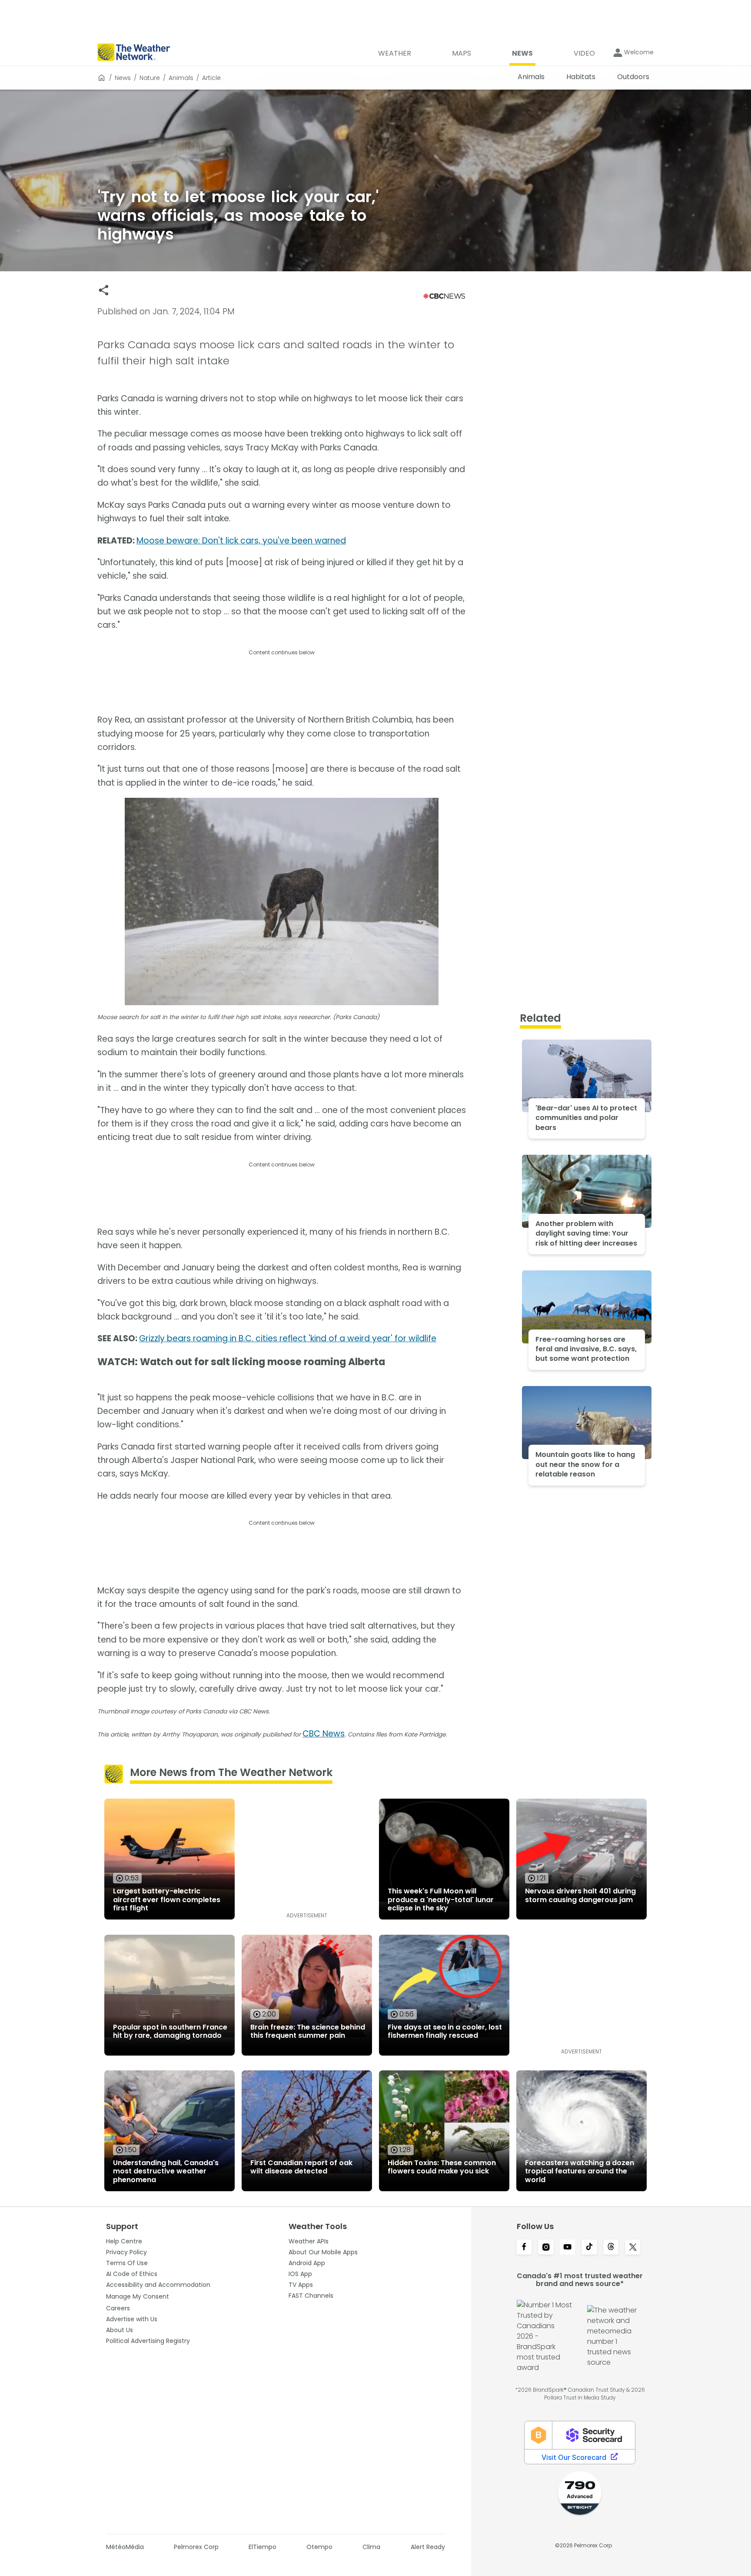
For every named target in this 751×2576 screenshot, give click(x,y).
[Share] (104, 290)
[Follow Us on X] (633, 2248)
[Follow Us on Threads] (611, 2248)
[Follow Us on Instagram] (546, 2248)
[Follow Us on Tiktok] (589, 2248)
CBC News (324, 1734)
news (123, 78)
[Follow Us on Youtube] (568, 2248)
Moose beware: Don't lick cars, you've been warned (241, 541)
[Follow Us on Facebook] (524, 2248)
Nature (150, 78)
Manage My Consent (138, 2296)
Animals (181, 78)
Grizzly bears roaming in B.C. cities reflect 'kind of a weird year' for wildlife (288, 1338)
